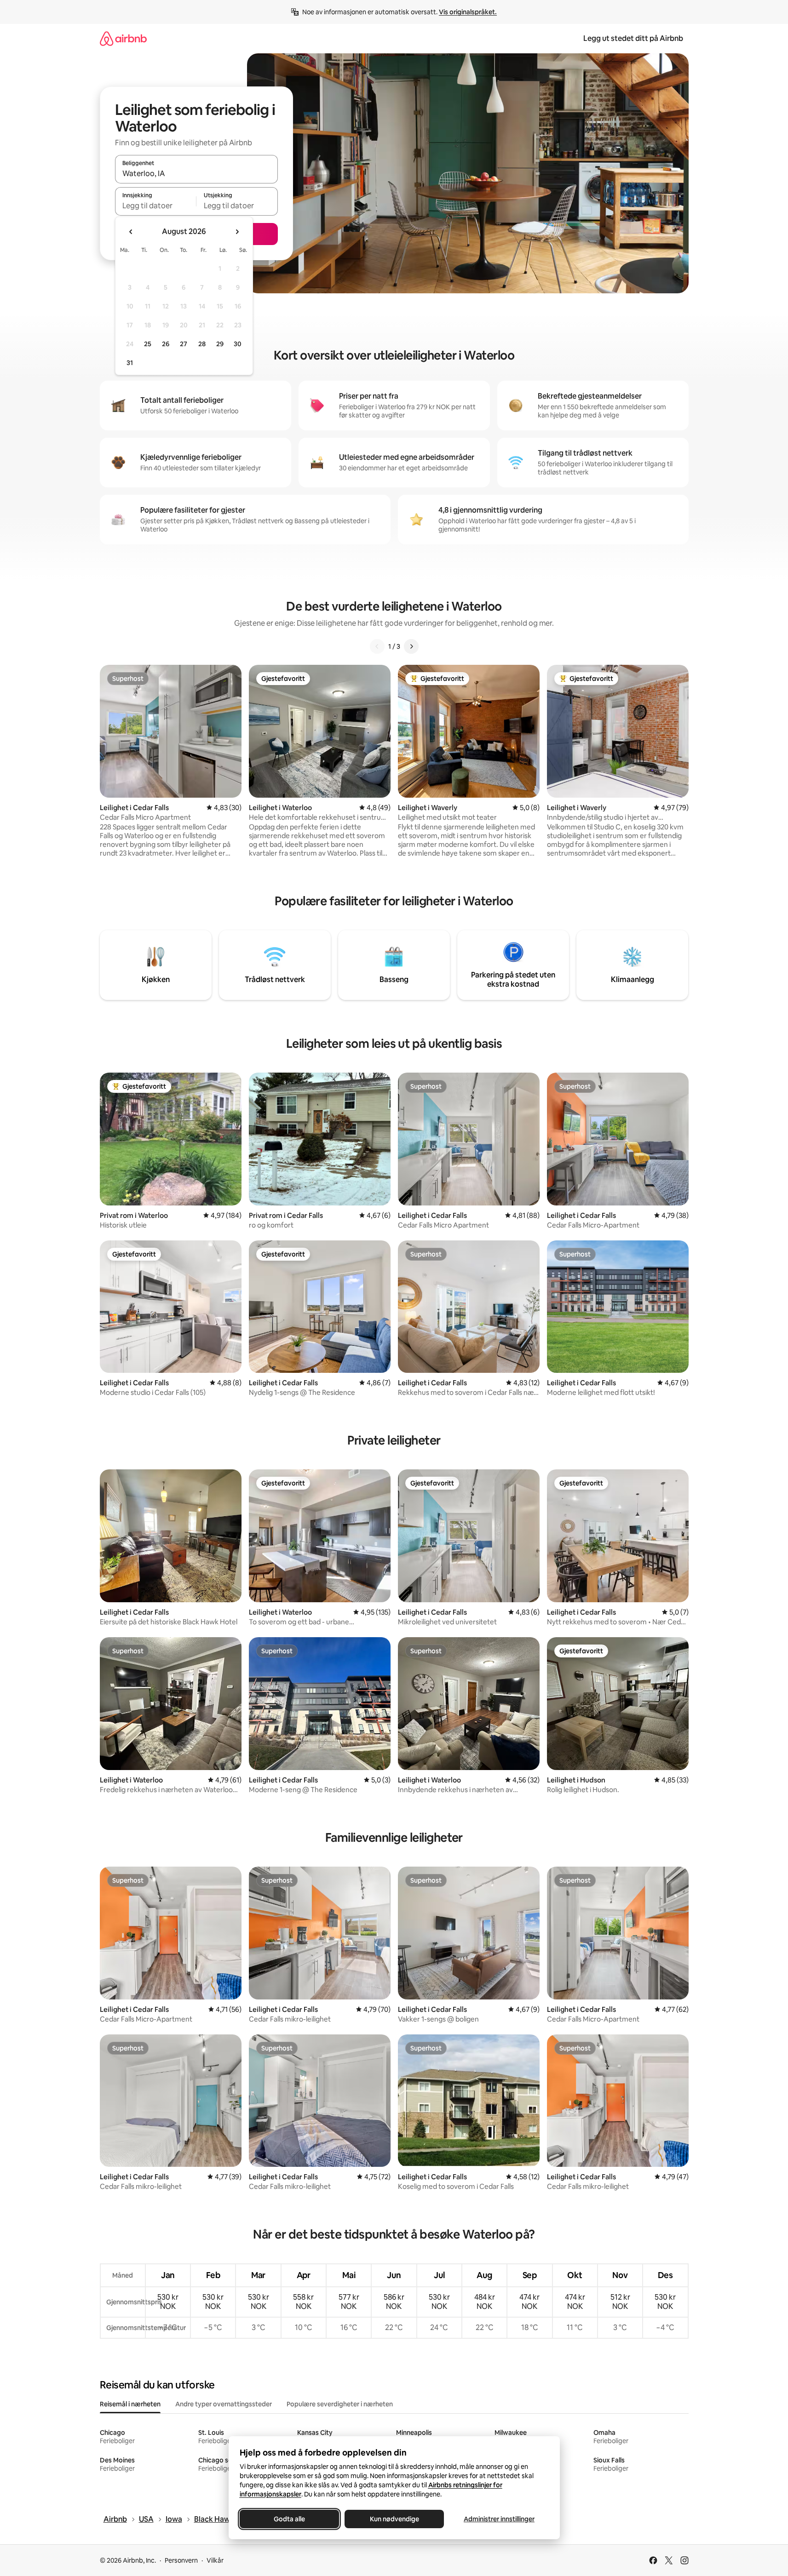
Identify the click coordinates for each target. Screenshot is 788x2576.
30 (238, 344)
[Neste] (411, 646)
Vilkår (215, 2560)
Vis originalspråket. (468, 12)
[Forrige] (377, 646)
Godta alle (289, 2519)
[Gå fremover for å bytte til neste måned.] (237, 232)
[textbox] (156, 206)
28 (202, 344)
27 (184, 344)
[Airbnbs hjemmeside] (123, 38)
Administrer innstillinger (499, 2519)
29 (220, 344)
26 (166, 344)
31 (130, 363)
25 (148, 344)
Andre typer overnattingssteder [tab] (224, 2404)
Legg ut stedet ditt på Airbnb (633, 38)
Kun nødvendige (394, 2519)
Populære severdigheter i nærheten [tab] (340, 2404)
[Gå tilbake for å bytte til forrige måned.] (131, 232)
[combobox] (196, 173)
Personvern (181, 2560)
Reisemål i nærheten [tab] (130, 2404)
